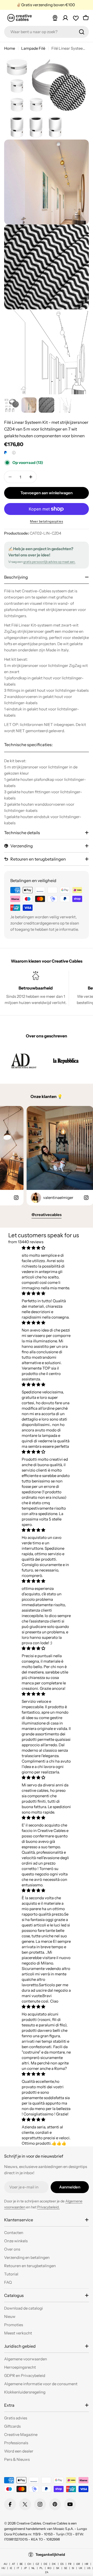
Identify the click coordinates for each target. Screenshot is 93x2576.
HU (3, 2568)
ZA (47, 2572)
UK (81, 2568)
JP (25, 2568)
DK (54, 2564)
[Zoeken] (82, 32)
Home (10, 48)
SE (66, 2568)
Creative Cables (29, 2523)
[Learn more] (14, 453)
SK (58, 2568)
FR (70, 2564)
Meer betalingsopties (47, 521)
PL (41, 2568)
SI (73, 2568)
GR (78, 2564)
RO (49, 2568)
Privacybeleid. (48, 2207)
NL (33, 2568)
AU (5, 2564)
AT (13, 2564)
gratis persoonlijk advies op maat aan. (49, 562)
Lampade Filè (33, 48)
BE (21, 2564)
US (89, 2568)
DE (45, 2564)
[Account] (65, 18)
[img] (46, 1248)
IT (18, 2568)
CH (29, 2564)
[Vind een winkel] (55, 18)
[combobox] (47, 32)
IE (11, 2568)
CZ (37, 2564)
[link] (24, 1061)
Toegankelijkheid (50, 2555)
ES (62, 2564)
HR (87, 2564)
